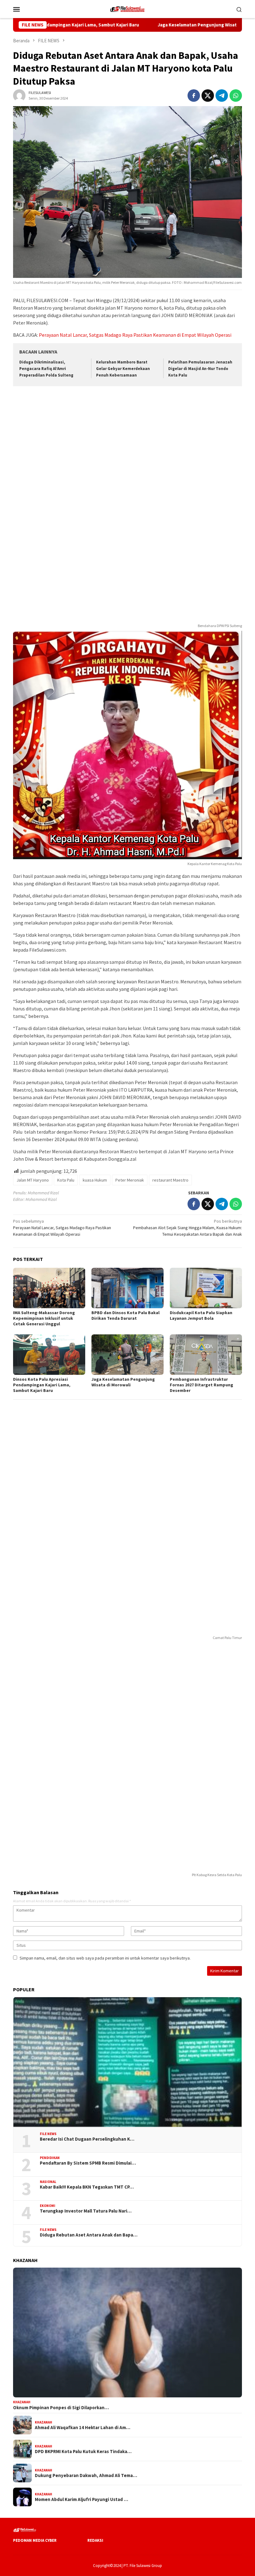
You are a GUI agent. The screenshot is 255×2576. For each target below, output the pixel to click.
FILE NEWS (48, 2134)
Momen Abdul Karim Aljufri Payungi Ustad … (81, 2499)
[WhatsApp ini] (236, 96)
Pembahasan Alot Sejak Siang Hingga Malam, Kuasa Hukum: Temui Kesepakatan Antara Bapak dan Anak (188, 1228)
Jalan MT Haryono (33, 1180)
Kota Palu (66, 1180)
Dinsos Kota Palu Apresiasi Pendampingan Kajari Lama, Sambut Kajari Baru (42, 1385)
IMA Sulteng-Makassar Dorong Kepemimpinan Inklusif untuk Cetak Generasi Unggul (44, 1318)
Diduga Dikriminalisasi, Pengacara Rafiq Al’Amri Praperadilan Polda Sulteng (46, 369)
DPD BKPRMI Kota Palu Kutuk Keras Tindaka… (83, 2452)
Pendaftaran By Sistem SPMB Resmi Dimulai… (88, 2163)
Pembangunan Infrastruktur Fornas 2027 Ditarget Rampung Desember (202, 1385)
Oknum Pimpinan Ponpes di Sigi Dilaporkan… (61, 2408)
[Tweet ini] (208, 96)
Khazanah (22, 2402)
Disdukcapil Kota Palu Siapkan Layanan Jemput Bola (201, 1315)
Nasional (48, 2182)
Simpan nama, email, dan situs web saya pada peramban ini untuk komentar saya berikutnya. (105, 1958)
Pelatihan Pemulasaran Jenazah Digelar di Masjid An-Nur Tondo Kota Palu (200, 369)
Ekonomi (48, 2206)
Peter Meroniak (130, 1180)
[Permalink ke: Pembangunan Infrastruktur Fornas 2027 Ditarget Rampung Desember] (206, 1355)
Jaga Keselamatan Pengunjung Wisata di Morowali (166, 25)
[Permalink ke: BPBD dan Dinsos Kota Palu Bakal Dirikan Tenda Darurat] (127, 1288)
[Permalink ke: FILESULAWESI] (19, 95)
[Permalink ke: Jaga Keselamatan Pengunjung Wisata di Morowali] (127, 1355)
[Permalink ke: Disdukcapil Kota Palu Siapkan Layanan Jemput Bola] (206, 1288)
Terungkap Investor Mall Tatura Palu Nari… (86, 2211)
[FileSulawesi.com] (127, 8)
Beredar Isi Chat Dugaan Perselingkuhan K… (87, 2139)
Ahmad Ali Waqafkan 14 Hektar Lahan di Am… (83, 2428)
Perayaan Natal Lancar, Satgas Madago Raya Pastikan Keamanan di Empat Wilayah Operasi (135, 335)
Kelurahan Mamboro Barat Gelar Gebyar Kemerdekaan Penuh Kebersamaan (123, 369)
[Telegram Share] (222, 96)
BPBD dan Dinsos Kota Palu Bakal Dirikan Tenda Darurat (125, 1315)
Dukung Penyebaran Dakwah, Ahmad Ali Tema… (86, 2475)
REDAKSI (95, 2540)
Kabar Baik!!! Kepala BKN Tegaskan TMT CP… (87, 2187)
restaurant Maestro (170, 1180)
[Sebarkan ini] (194, 96)
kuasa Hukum (95, 1180)
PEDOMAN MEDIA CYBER (35, 2540)
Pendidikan (50, 2158)
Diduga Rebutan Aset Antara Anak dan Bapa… (89, 2235)
